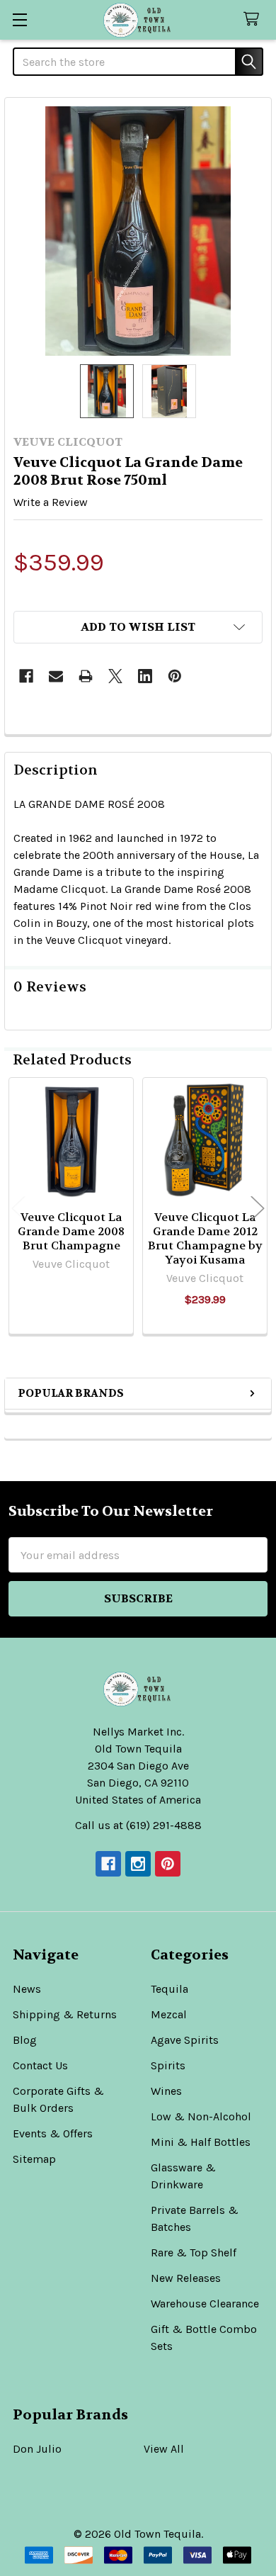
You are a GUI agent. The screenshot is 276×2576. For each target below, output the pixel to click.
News (27, 1989)
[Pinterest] (175, 676)
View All (164, 2449)
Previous (18, 1208)
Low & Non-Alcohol (201, 2116)
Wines (166, 2091)
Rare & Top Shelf (194, 2252)
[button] (138, 627)
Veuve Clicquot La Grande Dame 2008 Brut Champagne (71, 1231)
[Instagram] (138, 1864)
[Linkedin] (145, 676)
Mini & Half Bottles (201, 2142)
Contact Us (40, 2065)
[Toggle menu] (19, 19)
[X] (115, 676)
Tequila (169, 1989)
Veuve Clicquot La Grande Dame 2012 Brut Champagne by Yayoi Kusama (205, 1238)
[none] (138, 231)
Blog (25, 2040)
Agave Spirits (185, 2040)
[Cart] (254, 19)
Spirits (168, 2065)
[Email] (56, 676)
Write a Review (51, 502)
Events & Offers (53, 2133)
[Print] (86, 676)
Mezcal (169, 2014)
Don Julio (37, 2449)
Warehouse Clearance (205, 2304)
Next (258, 1208)
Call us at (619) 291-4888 (138, 1825)
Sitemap (34, 2159)
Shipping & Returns (65, 2014)
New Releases (186, 2278)
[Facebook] (26, 676)
